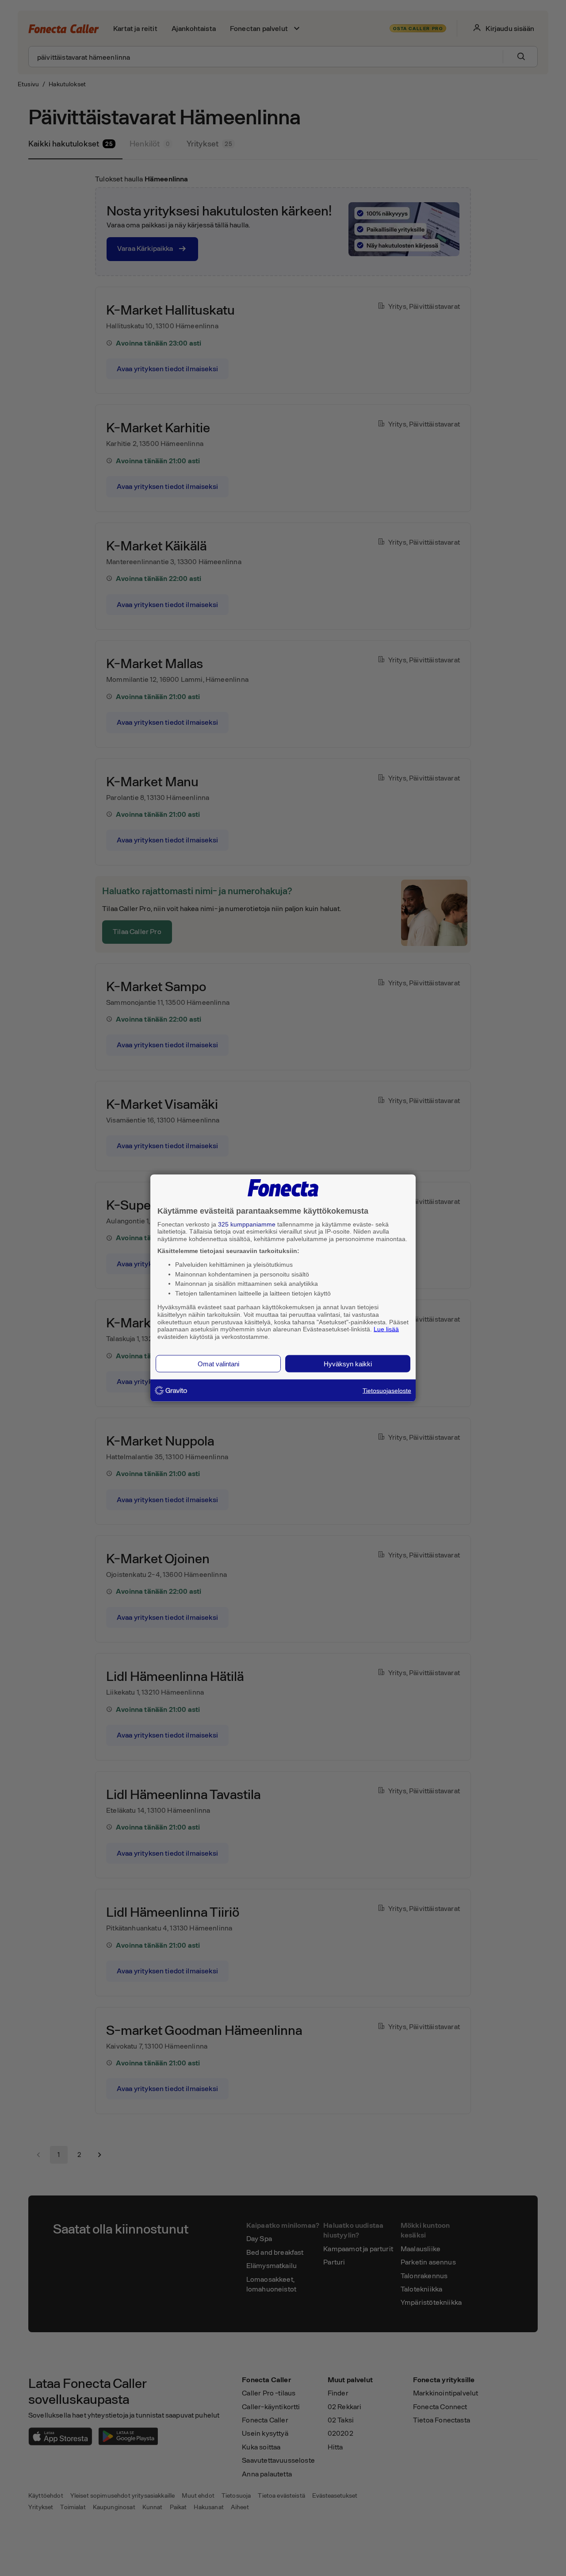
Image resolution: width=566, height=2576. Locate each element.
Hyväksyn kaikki (348, 1363)
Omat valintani (218, 1363)
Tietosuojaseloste (387, 1390)
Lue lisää (386, 1329)
